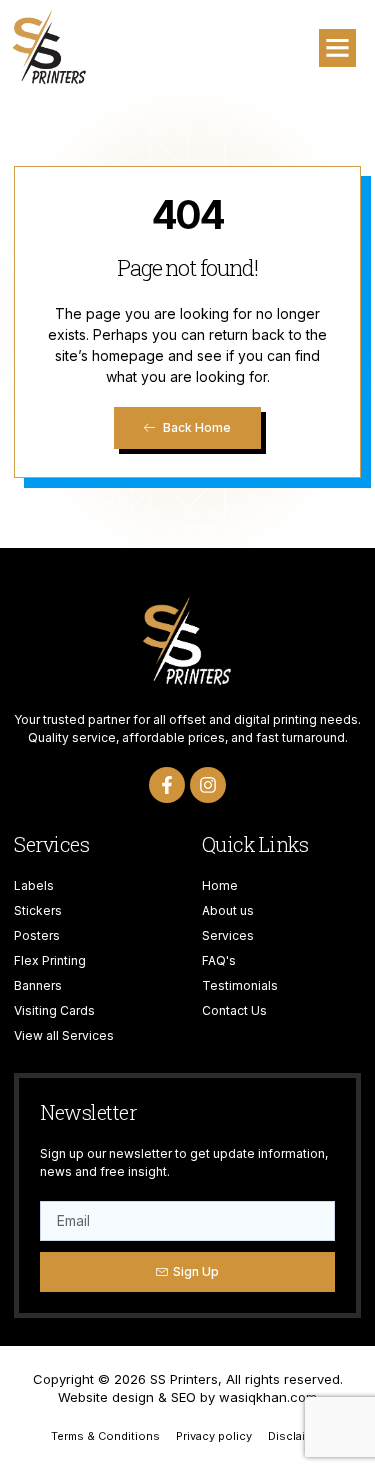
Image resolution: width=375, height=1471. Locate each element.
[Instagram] (208, 785)
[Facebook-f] (167, 785)
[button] (338, 48)
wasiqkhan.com (268, 1397)
